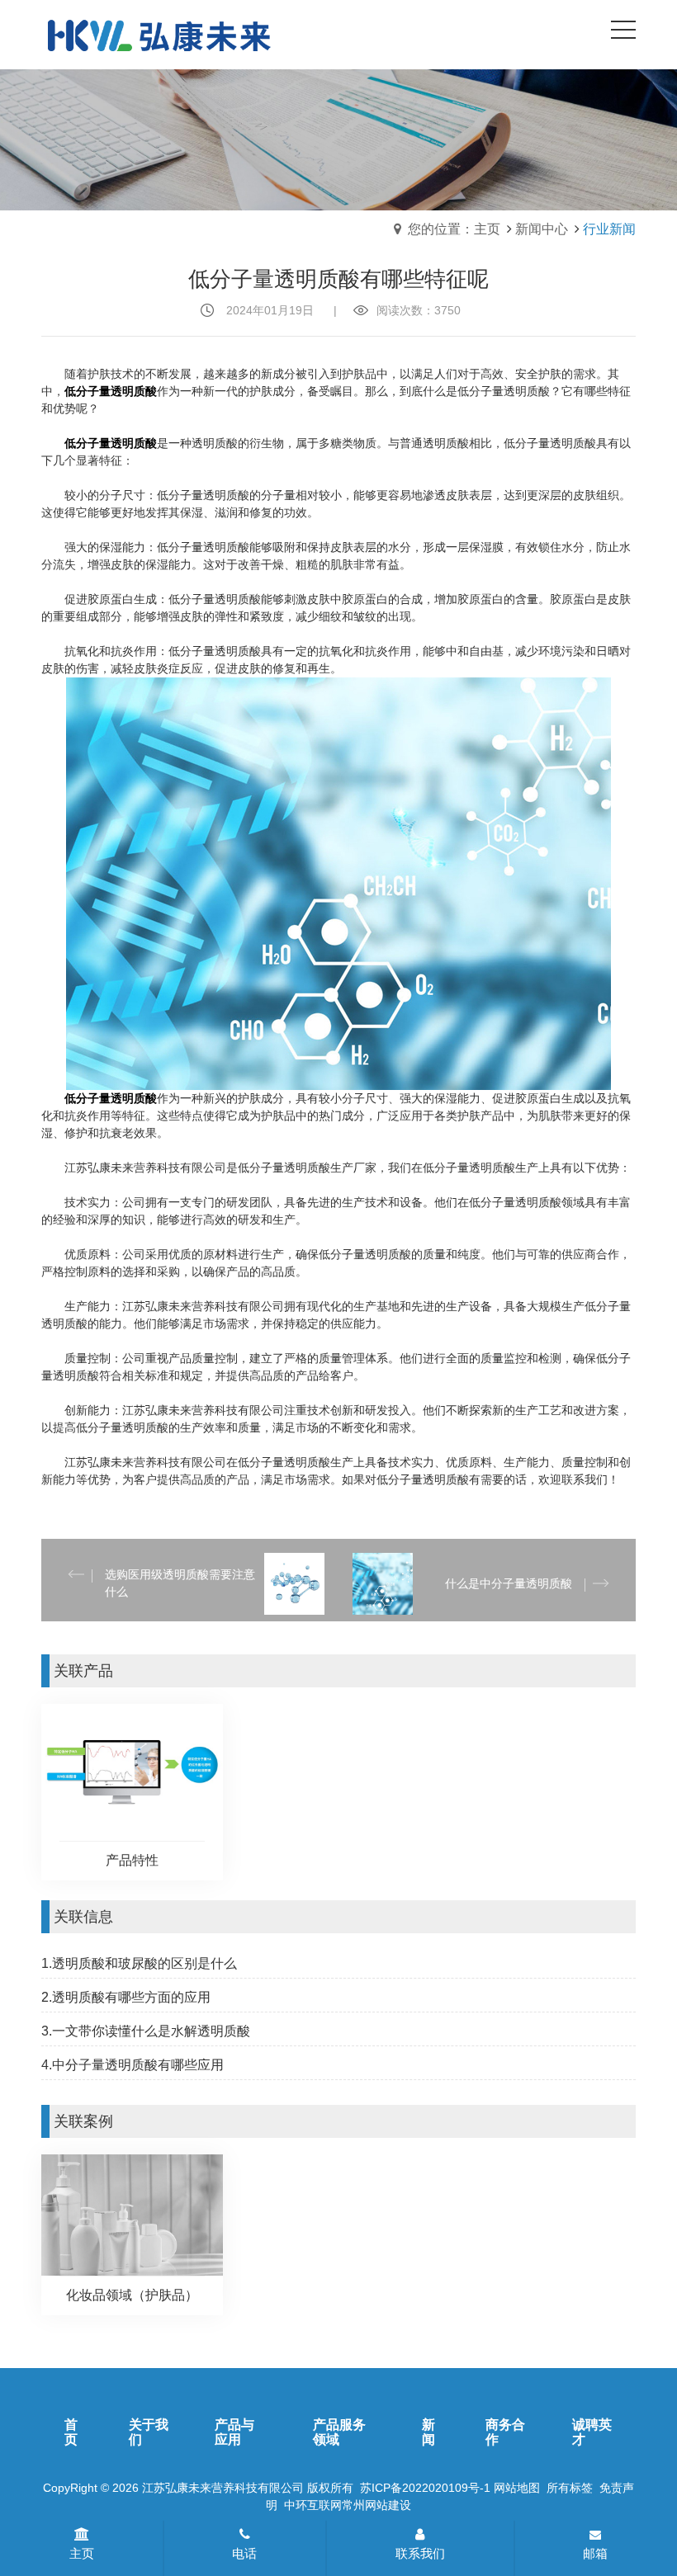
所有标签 (570, 2488)
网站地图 (517, 2488)
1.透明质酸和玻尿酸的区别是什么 (139, 1963)
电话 (244, 2553)
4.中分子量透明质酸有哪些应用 (133, 2065)
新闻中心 (542, 229)
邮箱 (595, 2553)
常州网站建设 (376, 2505)
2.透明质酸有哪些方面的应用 (126, 1997)
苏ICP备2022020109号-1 (425, 2488)
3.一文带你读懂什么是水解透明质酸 (146, 2031)
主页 (82, 2553)
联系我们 (420, 2553)
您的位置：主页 (454, 229)
